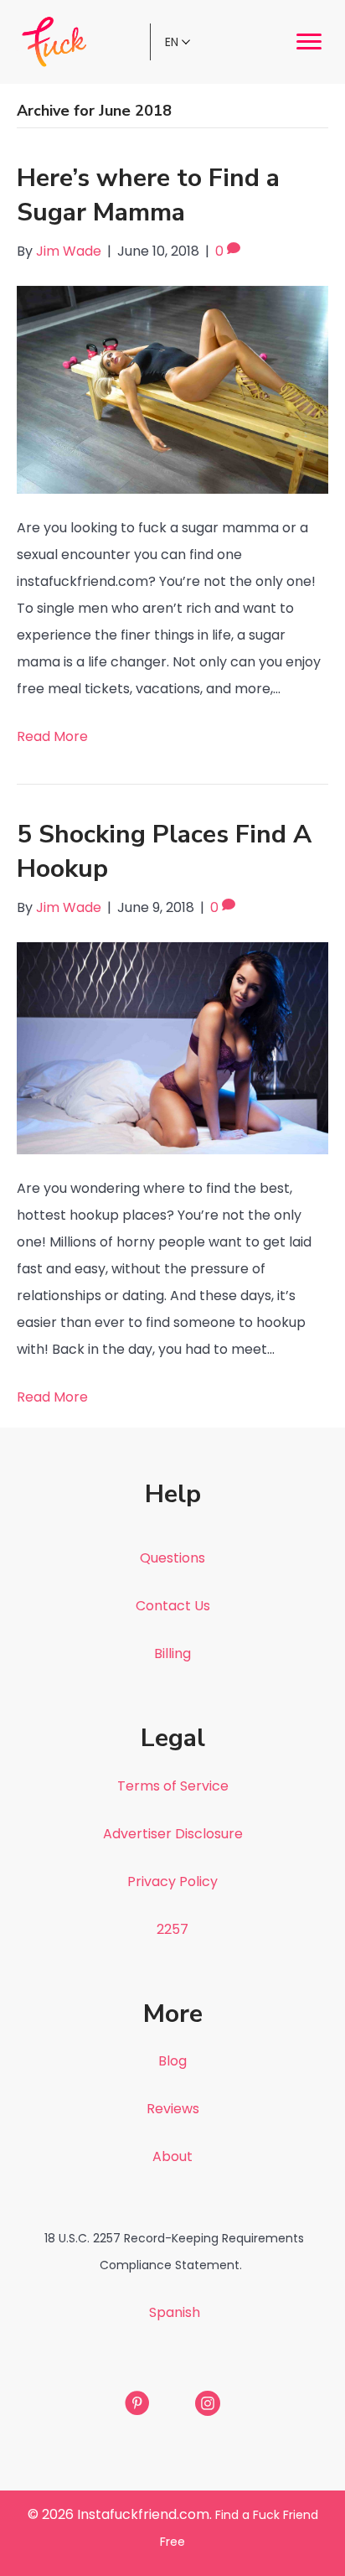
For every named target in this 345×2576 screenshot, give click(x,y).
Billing (172, 1653)
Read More (52, 736)
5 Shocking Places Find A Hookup (164, 852)
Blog (172, 2061)
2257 (172, 1929)
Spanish (175, 2312)
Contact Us (173, 1606)
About (172, 2156)
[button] (309, 42)
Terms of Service (173, 1786)
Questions (172, 1558)
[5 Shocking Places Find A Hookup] (172, 1047)
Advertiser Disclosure (173, 1834)
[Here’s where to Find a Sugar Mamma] (172, 389)
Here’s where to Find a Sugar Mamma (148, 195)
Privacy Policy (172, 1881)
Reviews (173, 2109)
